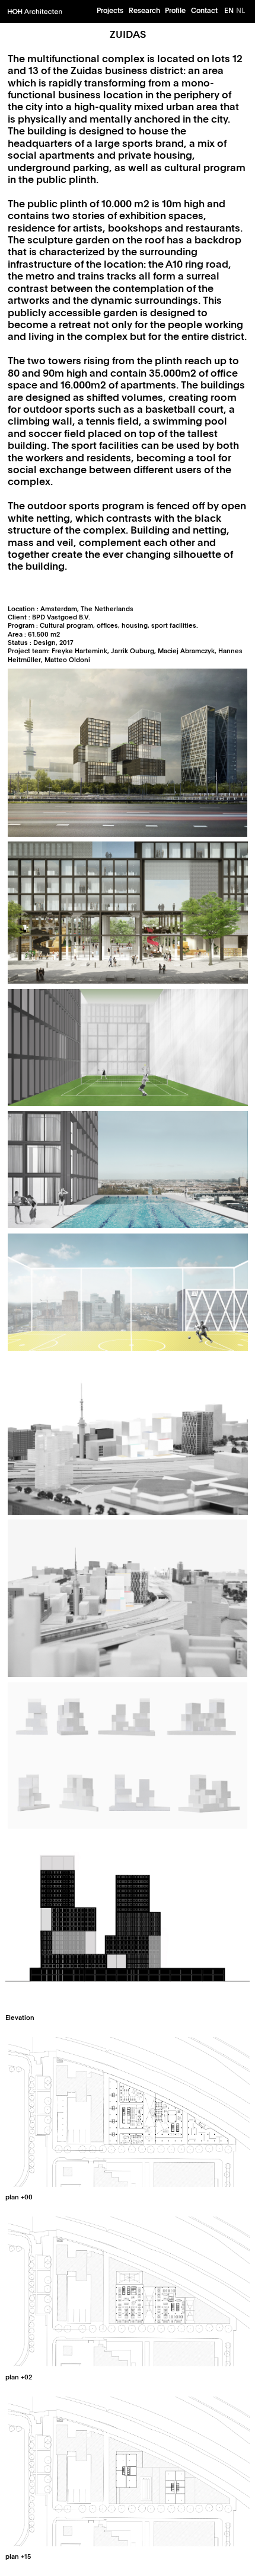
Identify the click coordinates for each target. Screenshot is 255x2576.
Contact (204, 10)
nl (240, 10)
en (229, 10)
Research (144, 10)
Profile (175, 10)
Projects (110, 10)
